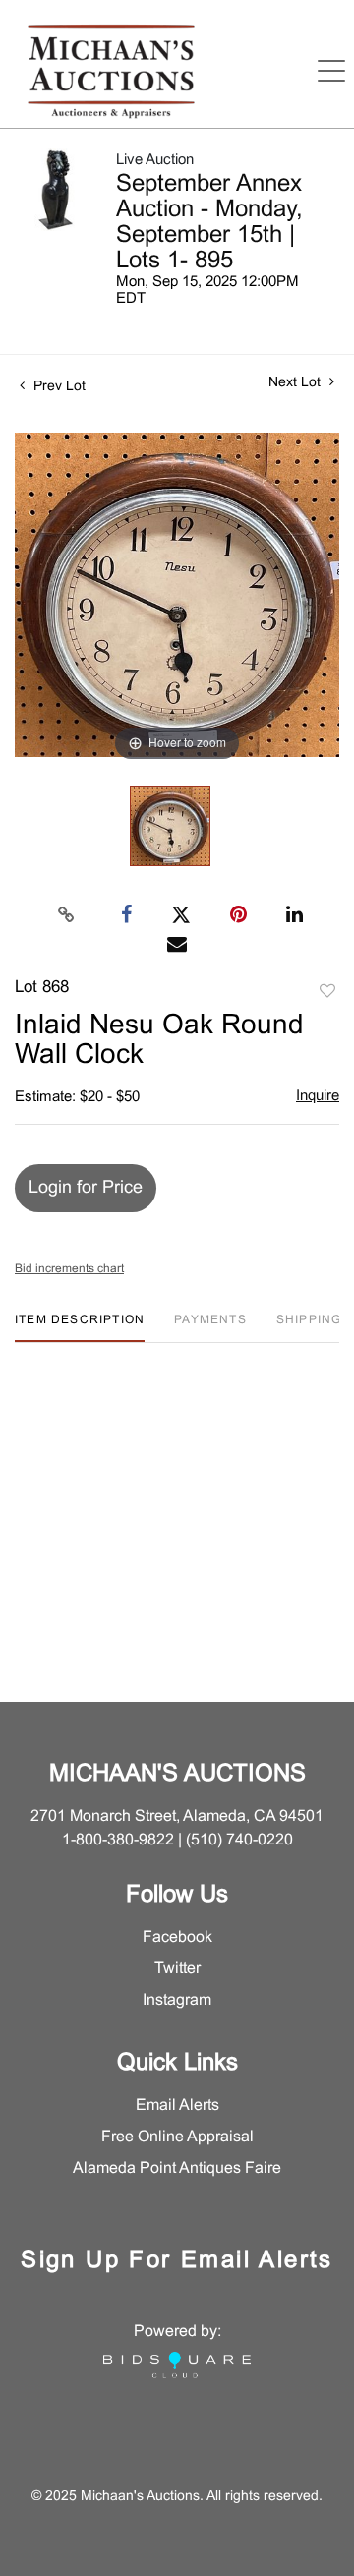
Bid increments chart (69, 1269)
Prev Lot (58, 387)
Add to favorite (327, 992)
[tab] (80, 1328)
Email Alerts (177, 2106)
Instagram (177, 2000)
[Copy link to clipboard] (67, 915)
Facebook (177, 1937)
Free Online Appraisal (177, 2137)
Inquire (318, 1096)
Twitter (177, 1969)
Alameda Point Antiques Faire (177, 2168)
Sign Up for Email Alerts (177, 2261)
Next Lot (296, 383)
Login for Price (86, 1188)
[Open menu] (331, 71)
